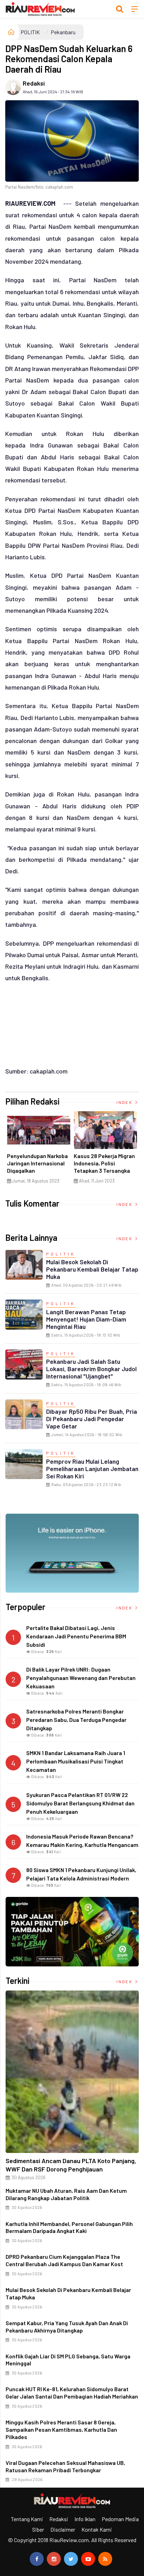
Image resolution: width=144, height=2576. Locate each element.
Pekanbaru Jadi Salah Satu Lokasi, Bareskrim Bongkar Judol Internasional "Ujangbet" (91, 1369)
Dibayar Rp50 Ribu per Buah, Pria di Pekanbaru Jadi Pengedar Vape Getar (92, 1419)
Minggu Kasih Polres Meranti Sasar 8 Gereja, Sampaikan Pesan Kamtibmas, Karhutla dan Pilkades (61, 2429)
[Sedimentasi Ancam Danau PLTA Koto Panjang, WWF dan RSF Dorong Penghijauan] (72, 2072)
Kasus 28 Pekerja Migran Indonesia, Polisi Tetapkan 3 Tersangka (104, 1163)
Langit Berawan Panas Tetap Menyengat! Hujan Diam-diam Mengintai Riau (86, 1319)
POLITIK (30, 32)
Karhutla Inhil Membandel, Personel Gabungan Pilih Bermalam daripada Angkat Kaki (69, 2227)
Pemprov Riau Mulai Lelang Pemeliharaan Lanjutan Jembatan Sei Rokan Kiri (92, 1469)
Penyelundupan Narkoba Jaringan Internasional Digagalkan (37, 1163)
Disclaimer (63, 2529)
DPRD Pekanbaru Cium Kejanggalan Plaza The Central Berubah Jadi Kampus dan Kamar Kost (64, 2260)
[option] (39, 1150)
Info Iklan (85, 2519)
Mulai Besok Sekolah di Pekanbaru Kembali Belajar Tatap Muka (92, 1269)
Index (125, 1102)
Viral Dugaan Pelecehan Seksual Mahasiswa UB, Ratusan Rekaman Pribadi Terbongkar (65, 2466)
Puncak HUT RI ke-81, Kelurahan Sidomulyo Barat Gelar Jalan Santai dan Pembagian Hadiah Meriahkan (72, 2393)
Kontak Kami (97, 2529)
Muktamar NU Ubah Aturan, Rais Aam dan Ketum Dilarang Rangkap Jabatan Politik (66, 2194)
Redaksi (34, 83)
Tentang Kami (27, 2519)
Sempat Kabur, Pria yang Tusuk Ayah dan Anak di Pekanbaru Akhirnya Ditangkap (67, 2327)
